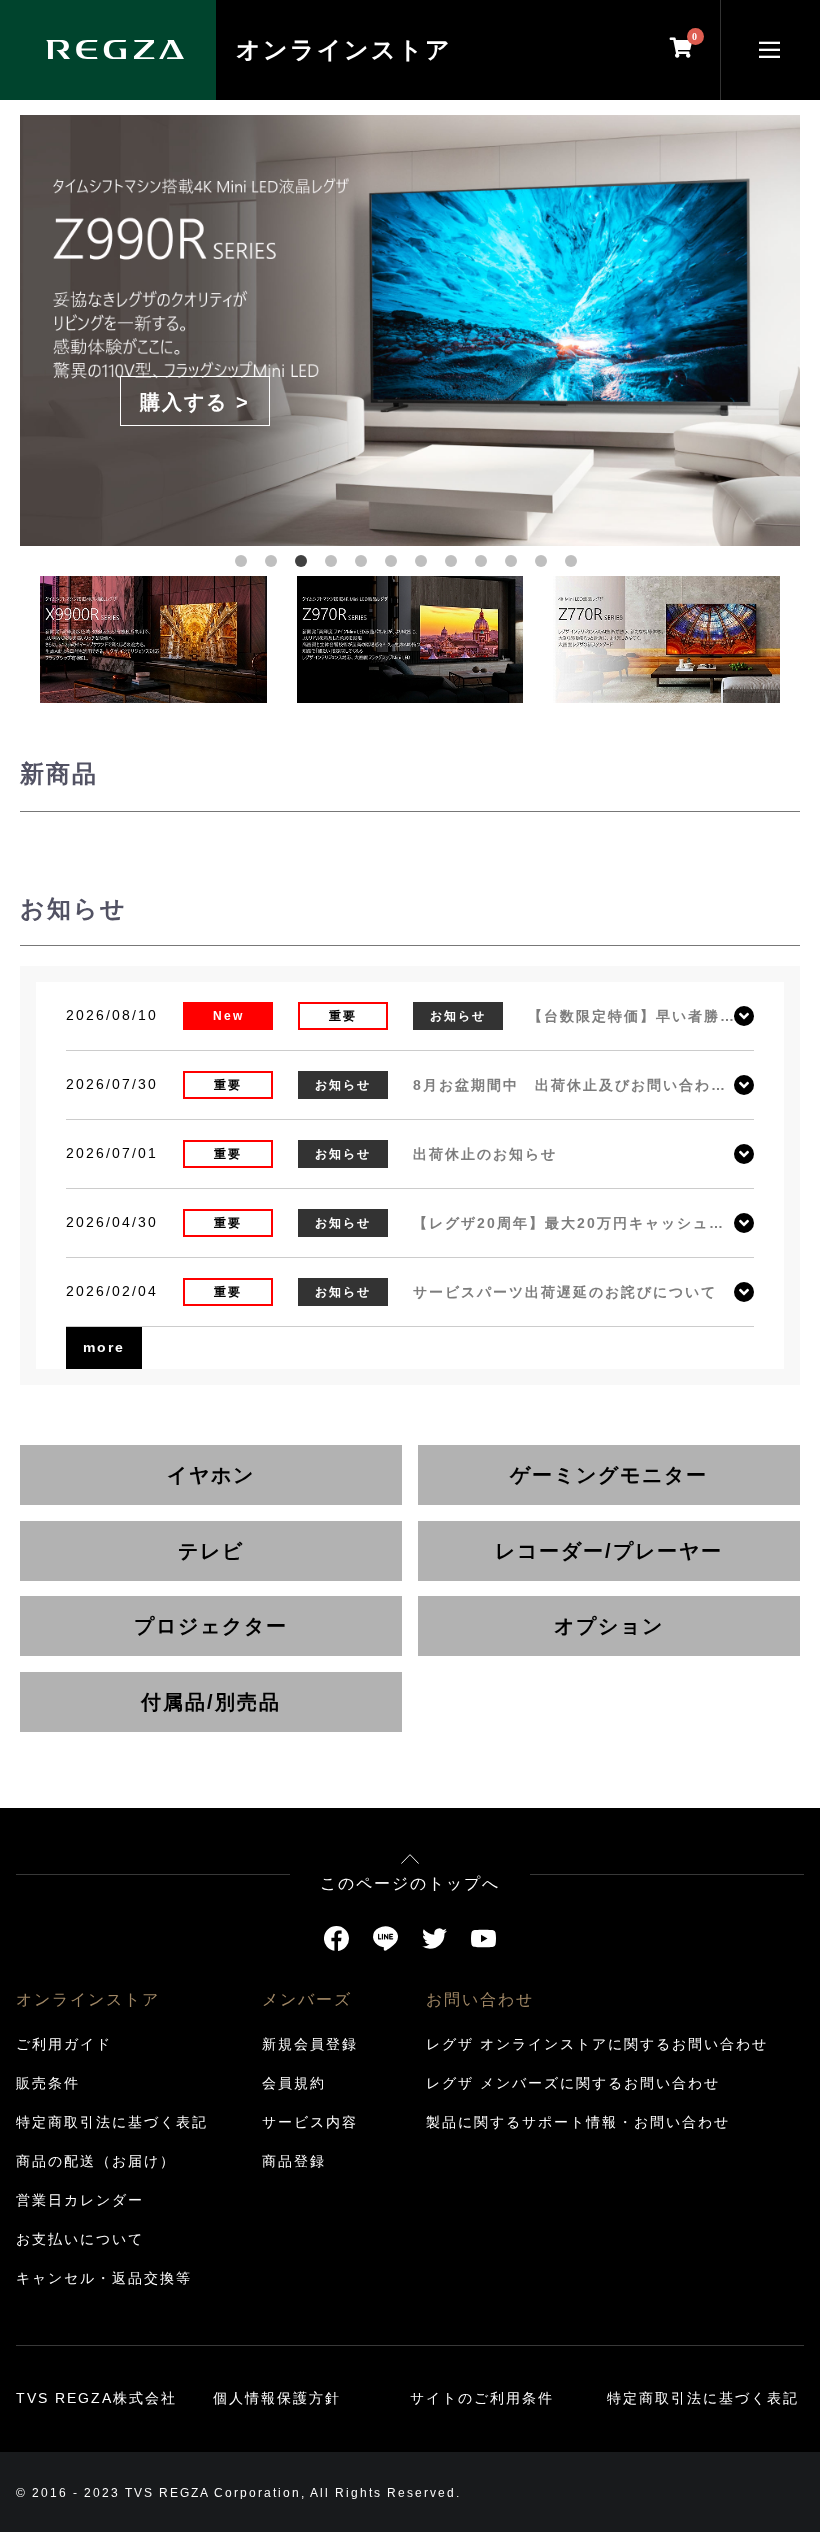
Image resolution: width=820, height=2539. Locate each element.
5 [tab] (365, 565)
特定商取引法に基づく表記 (112, 2122)
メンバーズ (307, 1999)
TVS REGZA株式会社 (96, 2398)
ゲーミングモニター (609, 1475)
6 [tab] (395, 565)
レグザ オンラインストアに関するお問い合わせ (597, 2044)
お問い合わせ (480, 1999)
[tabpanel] (410, 326)
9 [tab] (485, 565)
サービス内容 (310, 2122)
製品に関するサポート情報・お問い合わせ (578, 2122)
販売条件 (48, 2083)
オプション (609, 1626)
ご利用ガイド (64, 2044)
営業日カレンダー (80, 2200)
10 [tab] (515, 565)
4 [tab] (335, 565)
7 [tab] (425, 565)
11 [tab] (545, 565)
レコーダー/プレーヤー (609, 1551)
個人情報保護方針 (277, 2398)
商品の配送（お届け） (96, 2161)
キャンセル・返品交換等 (104, 2278)
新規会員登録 (310, 2044)
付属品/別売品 (211, 1702)
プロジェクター (211, 1626)
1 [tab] (245, 565)
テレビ (211, 1551)
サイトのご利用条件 (482, 2398)
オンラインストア (344, 49)
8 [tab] (455, 565)
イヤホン (211, 1475)
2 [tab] (275, 565)
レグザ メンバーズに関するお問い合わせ (573, 2083)
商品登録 (294, 2161)
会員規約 (294, 2083)
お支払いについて (80, 2239)
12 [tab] (575, 565)
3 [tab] (305, 565)
